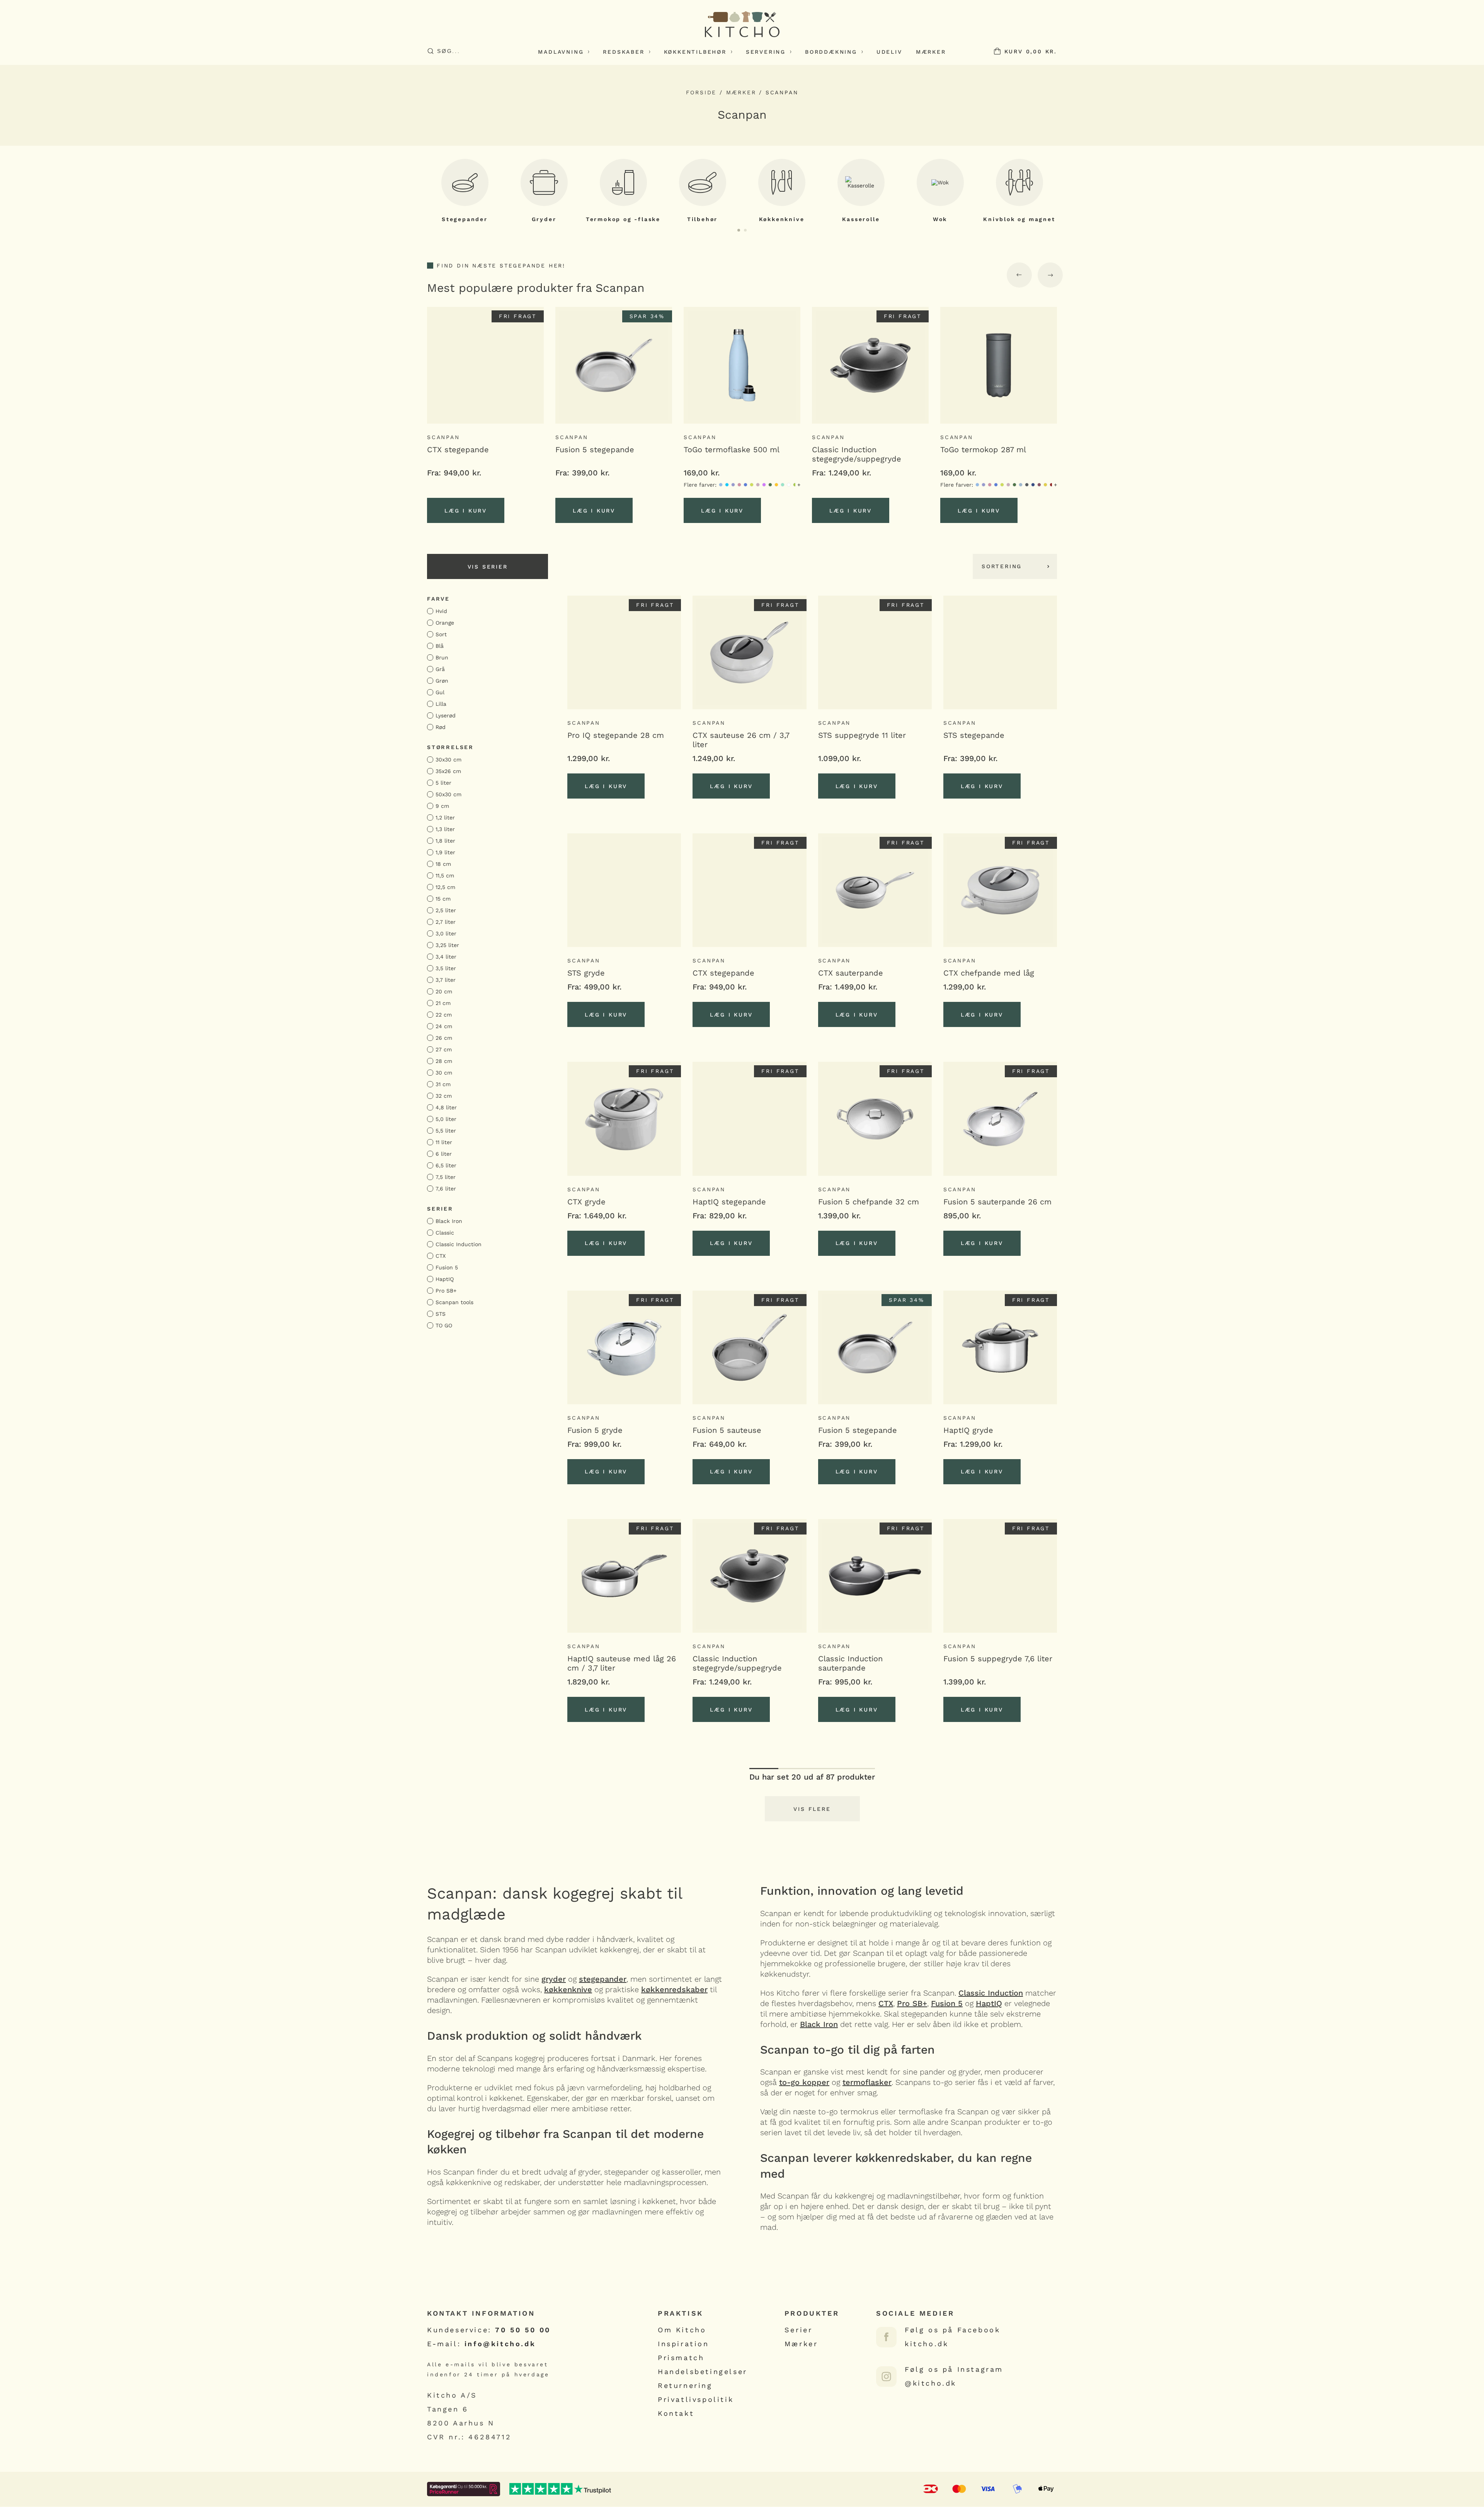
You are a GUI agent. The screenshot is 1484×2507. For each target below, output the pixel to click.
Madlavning (561, 52)
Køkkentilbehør (695, 52)
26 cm (444, 1038)
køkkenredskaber (674, 1989)
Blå (440, 646)
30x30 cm (448, 760)
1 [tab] (739, 230)
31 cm (443, 1084)
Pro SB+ (446, 1291)
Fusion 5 (447, 1267)
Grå (440, 669)
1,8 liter (445, 841)
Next (1050, 275)
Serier (799, 2330)
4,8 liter (446, 1107)
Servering (766, 52)
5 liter (443, 783)
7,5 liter (446, 1177)
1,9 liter (445, 852)
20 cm (444, 991)
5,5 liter (446, 1131)
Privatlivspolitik (696, 2399)
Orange (445, 623)
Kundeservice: (489, 2330)
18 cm (443, 864)
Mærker (931, 52)
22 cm (444, 1015)
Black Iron (449, 1221)
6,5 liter (446, 1165)
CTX (441, 1256)
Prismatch (681, 2358)
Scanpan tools (454, 1302)
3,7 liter (446, 980)
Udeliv (889, 52)
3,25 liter (447, 945)
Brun (442, 657)
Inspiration (683, 2344)
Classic (445, 1233)
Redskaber (624, 52)
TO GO (444, 1325)
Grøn (442, 681)
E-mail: (481, 2344)
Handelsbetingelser (703, 2372)
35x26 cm (448, 771)
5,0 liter (446, 1119)
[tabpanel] (465, 191)
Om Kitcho (682, 2330)
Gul (440, 692)
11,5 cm (445, 875)
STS (441, 1314)
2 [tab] (745, 230)
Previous (1019, 275)
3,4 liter (446, 957)
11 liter (444, 1142)
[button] (606, 786)
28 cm (444, 1061)
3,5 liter (446, 968)
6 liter (444, 1154)
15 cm (443, 899)
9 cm (442, 806)
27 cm (444, 1049)
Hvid (441, 611)
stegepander (603, 1979)
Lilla (441, 704)
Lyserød (446, 715)
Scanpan (443, 437)
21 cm (443, 1003)
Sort (441, 634)
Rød (441, 727)
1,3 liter (445, 829)
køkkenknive (568, 1989)
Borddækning (831, 52)
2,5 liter (446, 910)
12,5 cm (445, 887)
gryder (554, 1979)
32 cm (444, 1096)
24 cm (444, 1026)
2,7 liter (446, 922)
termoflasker (867, 2082)
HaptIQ (445, 1279)
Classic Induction (459, 1244)
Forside (701, 92)
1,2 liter (445, 817)
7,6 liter (446, 1189)
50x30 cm (448, 794)
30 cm (444, 1073)
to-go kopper (804, 2082)
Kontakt (676, 2413)
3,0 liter (446, 933)
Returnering (685, 2385)
